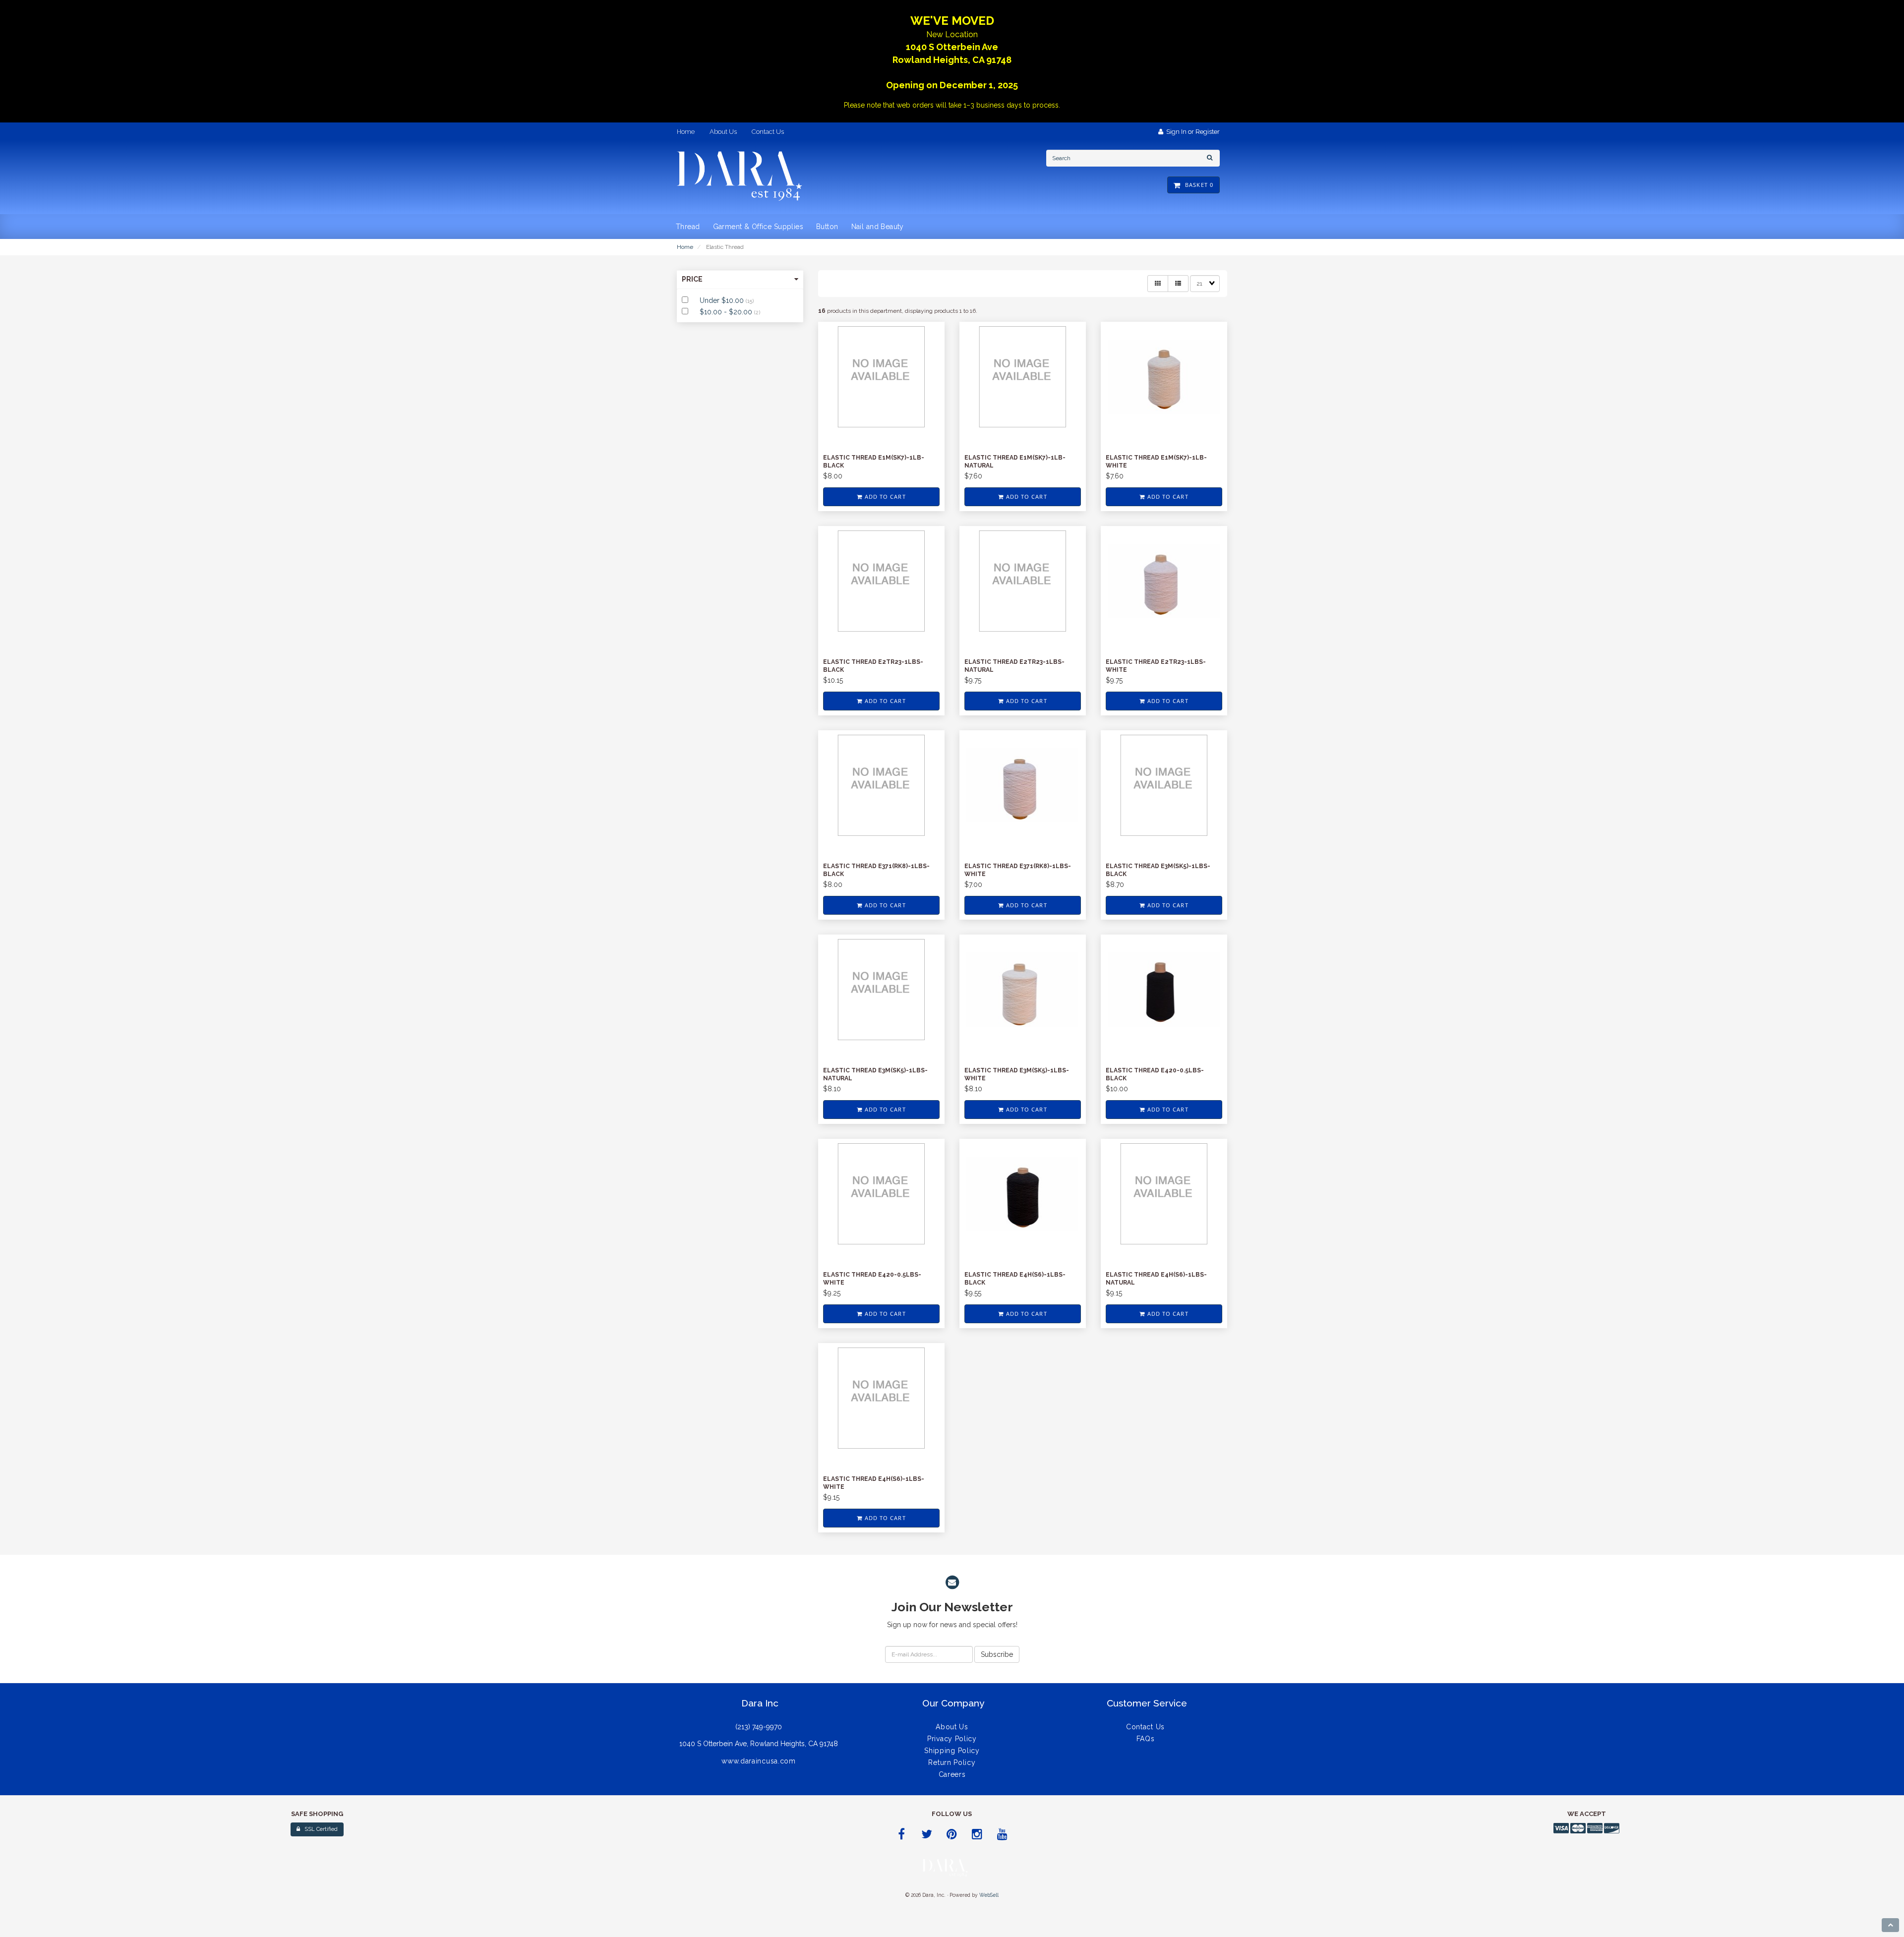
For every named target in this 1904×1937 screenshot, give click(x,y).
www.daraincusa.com (759, 1761)
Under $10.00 (723, 300)
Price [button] (692, 279)
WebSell (989, 1895)
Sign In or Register (1191, 132)
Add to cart (884, 497)
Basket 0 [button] (1197, 185)
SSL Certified (319, 1829)
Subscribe (997, 1654)
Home (685, 247)
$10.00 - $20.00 (727, 312)
